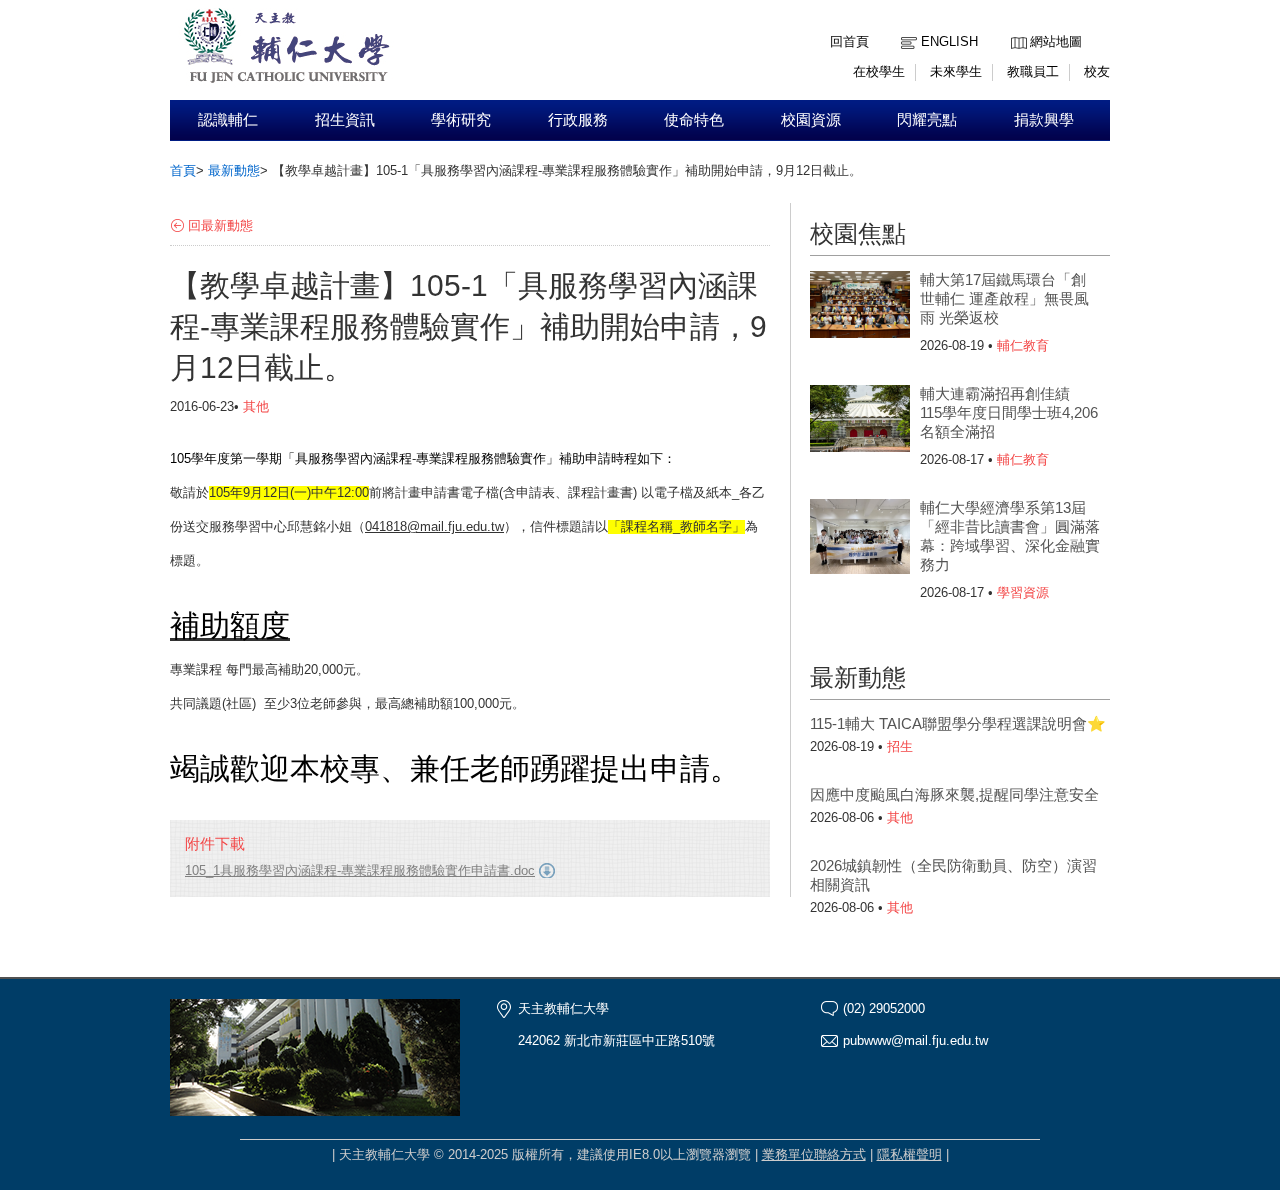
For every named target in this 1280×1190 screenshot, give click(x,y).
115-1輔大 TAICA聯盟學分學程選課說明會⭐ (958, 723)
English (949, 41)
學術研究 (461, 120)
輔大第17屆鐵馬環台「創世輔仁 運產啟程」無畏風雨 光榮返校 (1004, 298)
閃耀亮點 (927, 120)
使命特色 (694, 120)
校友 (1097, 71)
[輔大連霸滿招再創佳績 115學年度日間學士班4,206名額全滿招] (860, 425)
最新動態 (234, 170)
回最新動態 (220, 225)
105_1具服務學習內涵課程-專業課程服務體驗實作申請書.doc (360, 870)
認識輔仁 (228, 120)
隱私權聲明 (909, 1154)
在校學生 (879, 71)
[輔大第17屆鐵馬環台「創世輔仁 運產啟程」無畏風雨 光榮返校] (860, 311)
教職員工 (1033, 71)
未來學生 (956, 71)
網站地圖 (1056, 41)
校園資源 (811, 120)
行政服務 (578, 120)
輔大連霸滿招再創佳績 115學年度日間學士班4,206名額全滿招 (1009, 412)
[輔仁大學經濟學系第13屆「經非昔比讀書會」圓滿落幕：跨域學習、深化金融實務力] (860, 539)
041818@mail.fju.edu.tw (434, 527)
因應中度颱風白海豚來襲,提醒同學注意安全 (954, 794)
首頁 (183, 170)
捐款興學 (1044, 120)
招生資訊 (345, 120)
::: (1016, 26)
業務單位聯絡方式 (814, 1154)
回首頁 (849, 41)
